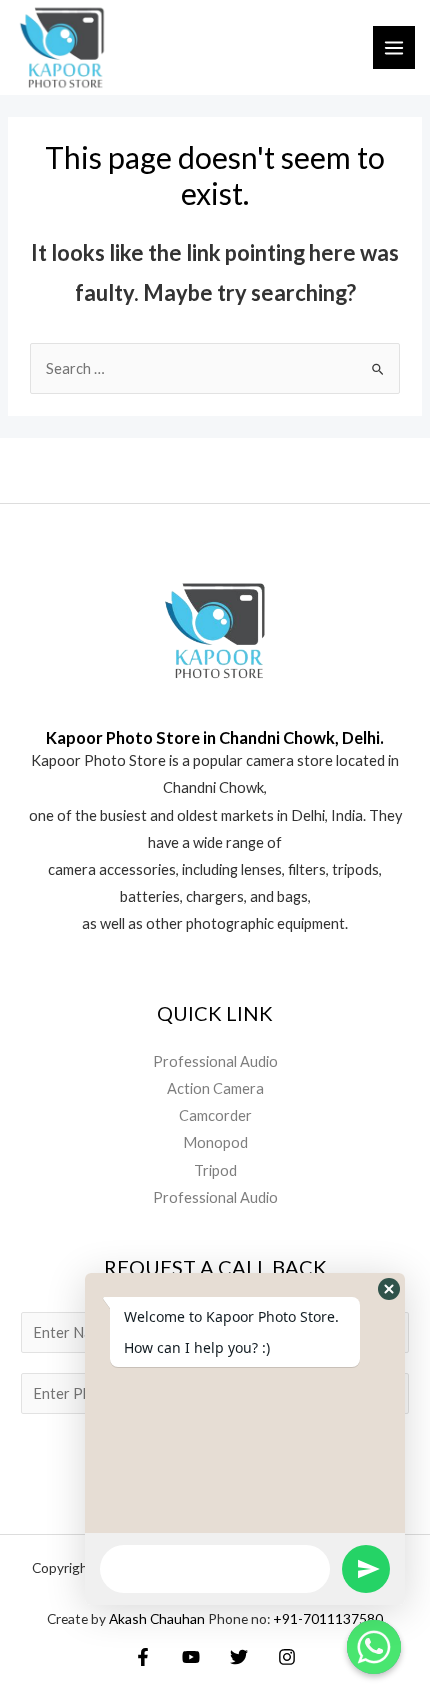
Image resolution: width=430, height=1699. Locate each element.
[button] (389, 1289)
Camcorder (215, 1115)
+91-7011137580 (328, 1618)
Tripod (215, 1170)
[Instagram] (287, 1657)
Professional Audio (215, 1061)
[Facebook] (143, 1657)
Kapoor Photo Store (98, 760)
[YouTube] (191, 1657)
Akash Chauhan (158, 1618)
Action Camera (215, 1088)
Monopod (215, 1142)
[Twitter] (239, 1657)
